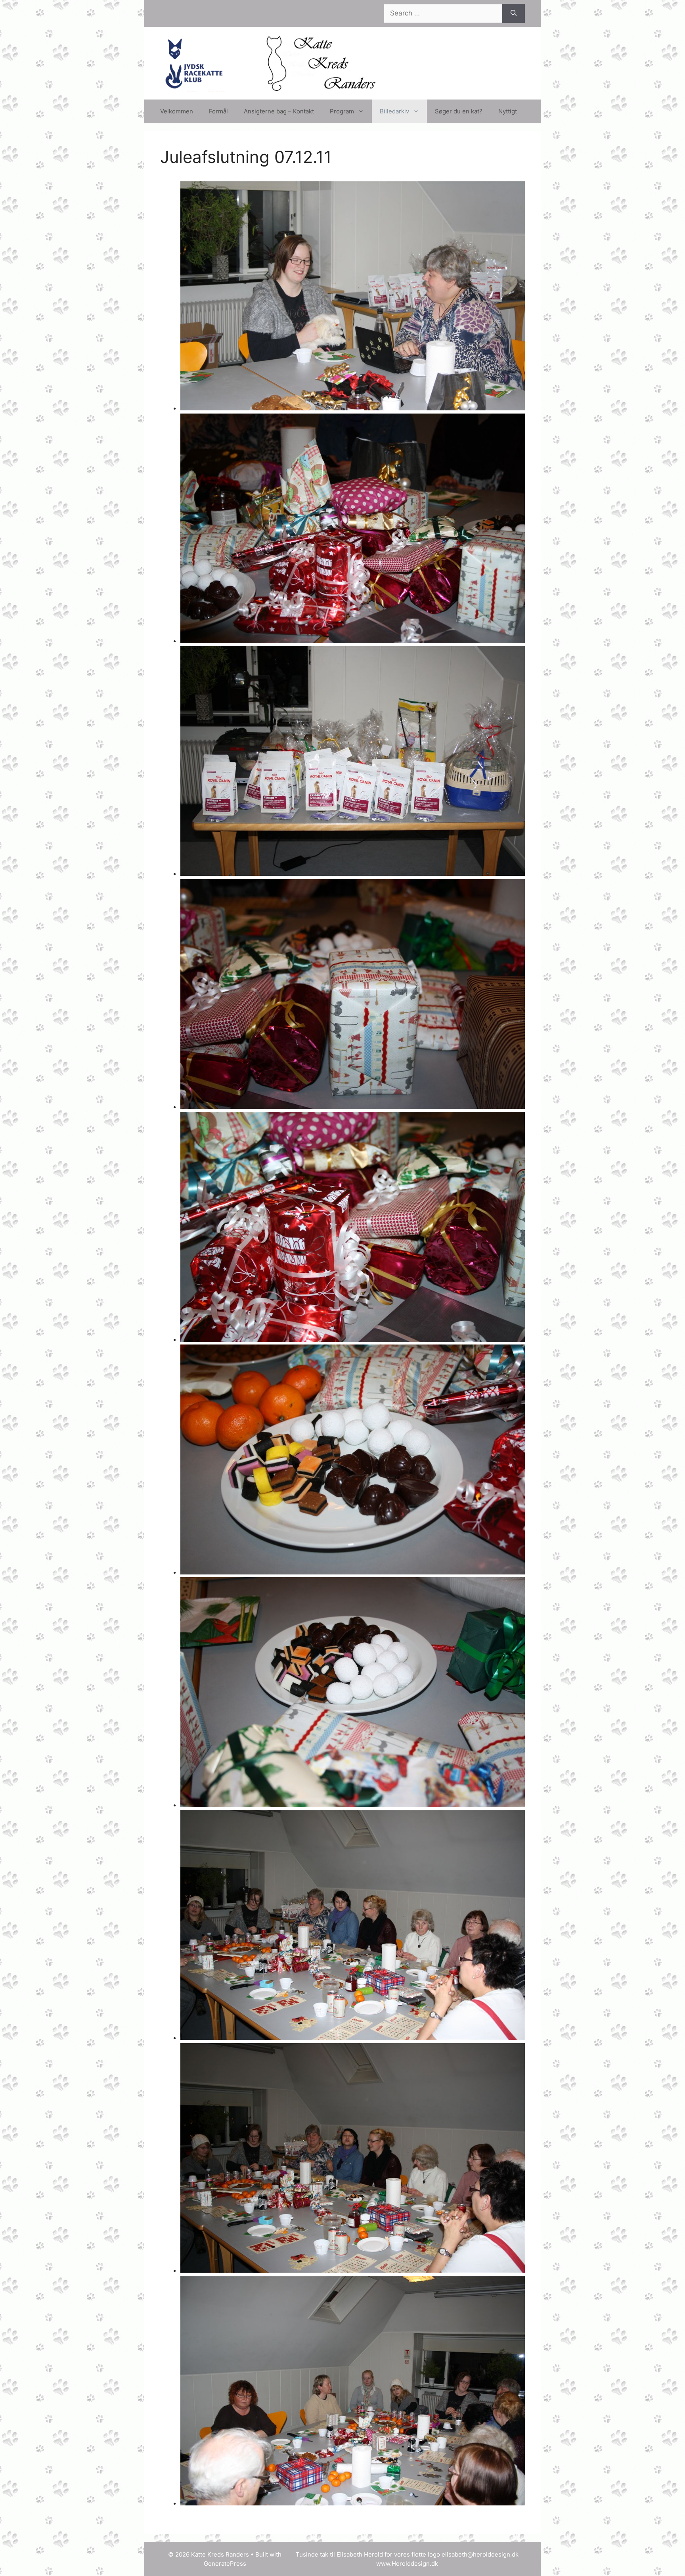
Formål (218, 111)
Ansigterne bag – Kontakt (279, 111)
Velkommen (177, 111)
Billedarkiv (394, 111)
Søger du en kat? (459, 111)
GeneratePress (225, 2564)
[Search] (514, 13)
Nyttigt (508, 111)
